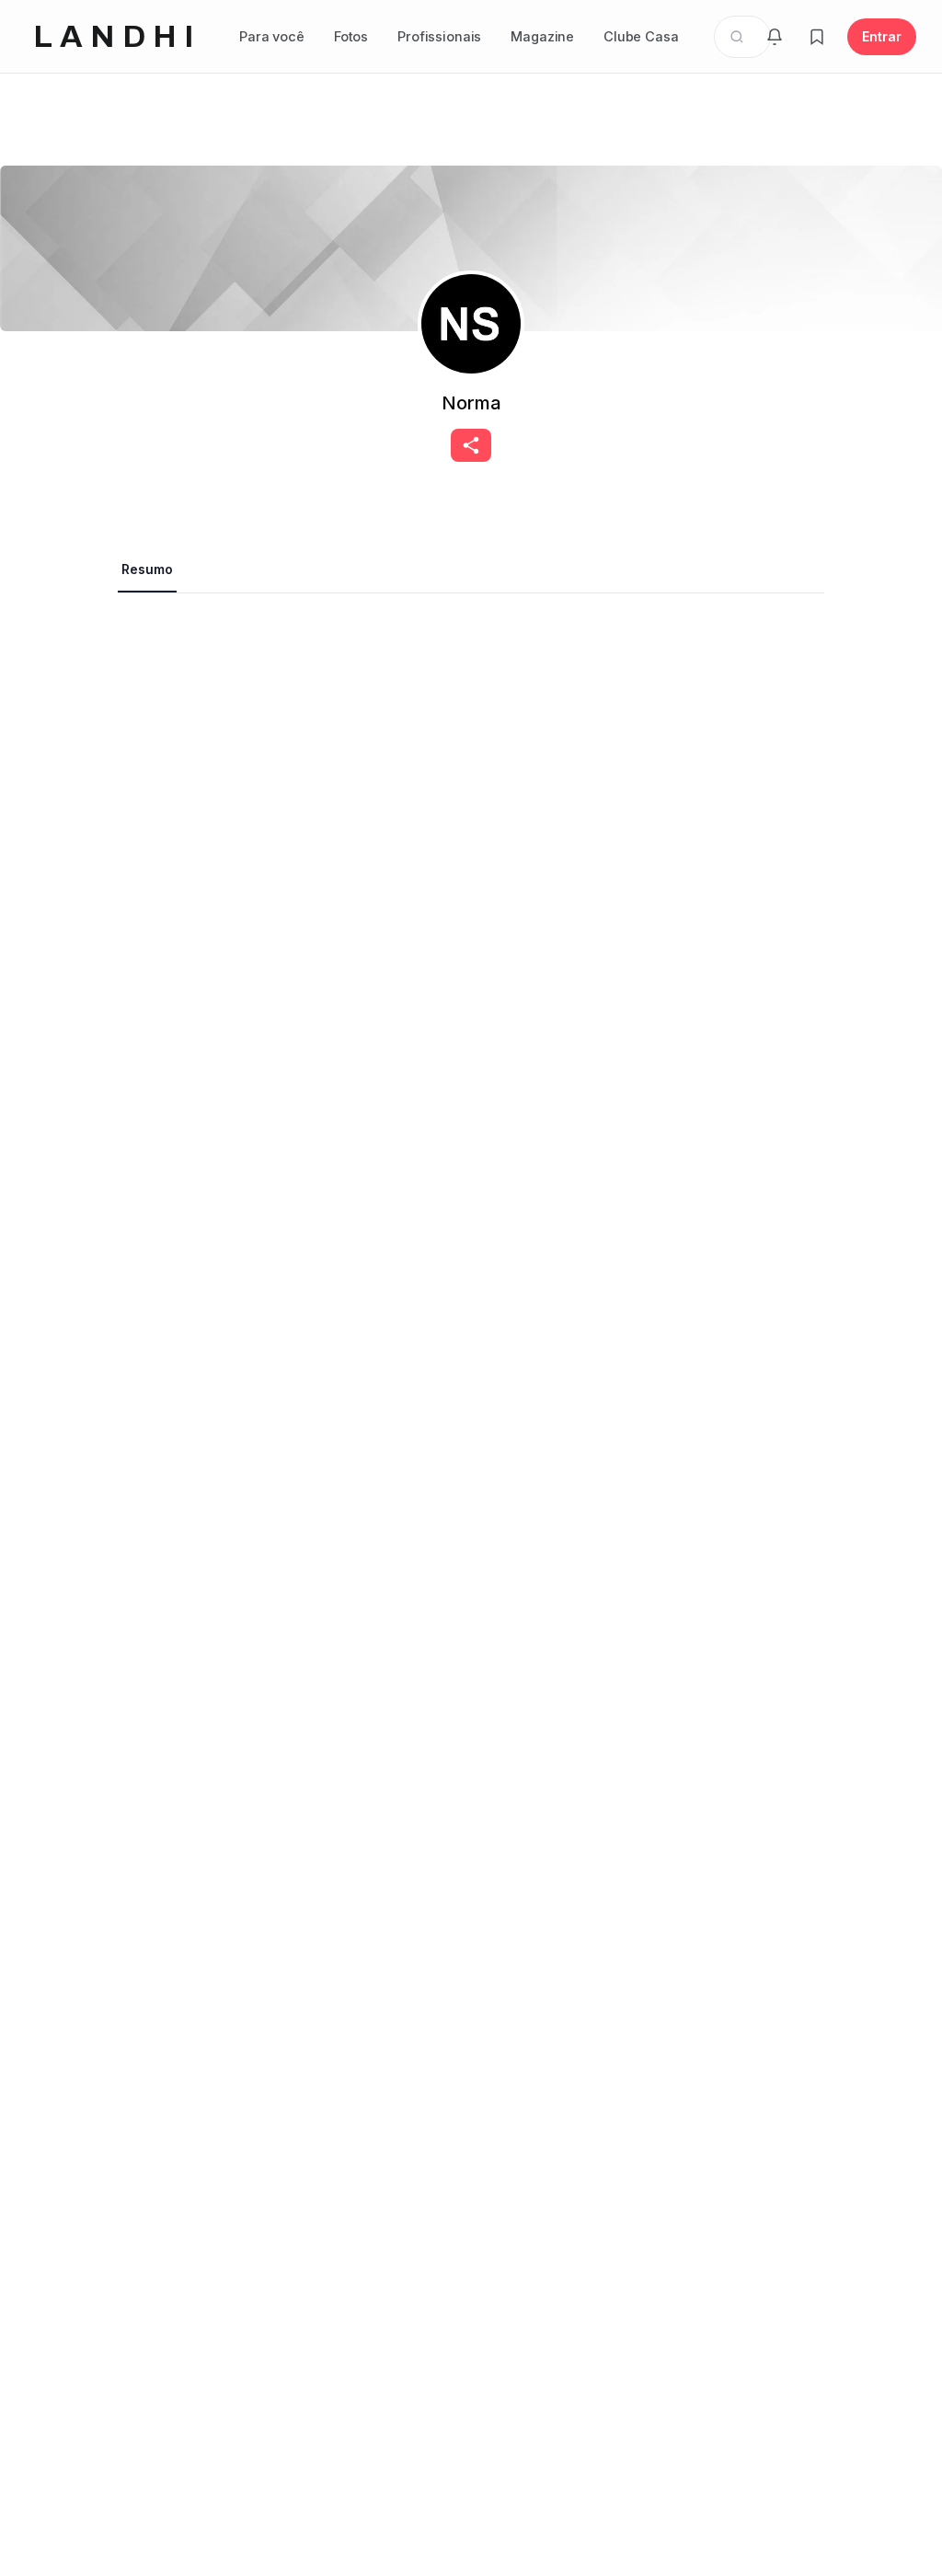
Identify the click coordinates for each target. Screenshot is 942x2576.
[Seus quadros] (817, 37)
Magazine (542, 36)
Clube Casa (641, 36)
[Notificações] (775, 37)
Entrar (882, 36)
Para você (272, 36)
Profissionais (439, 36)
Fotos (351, 36)
